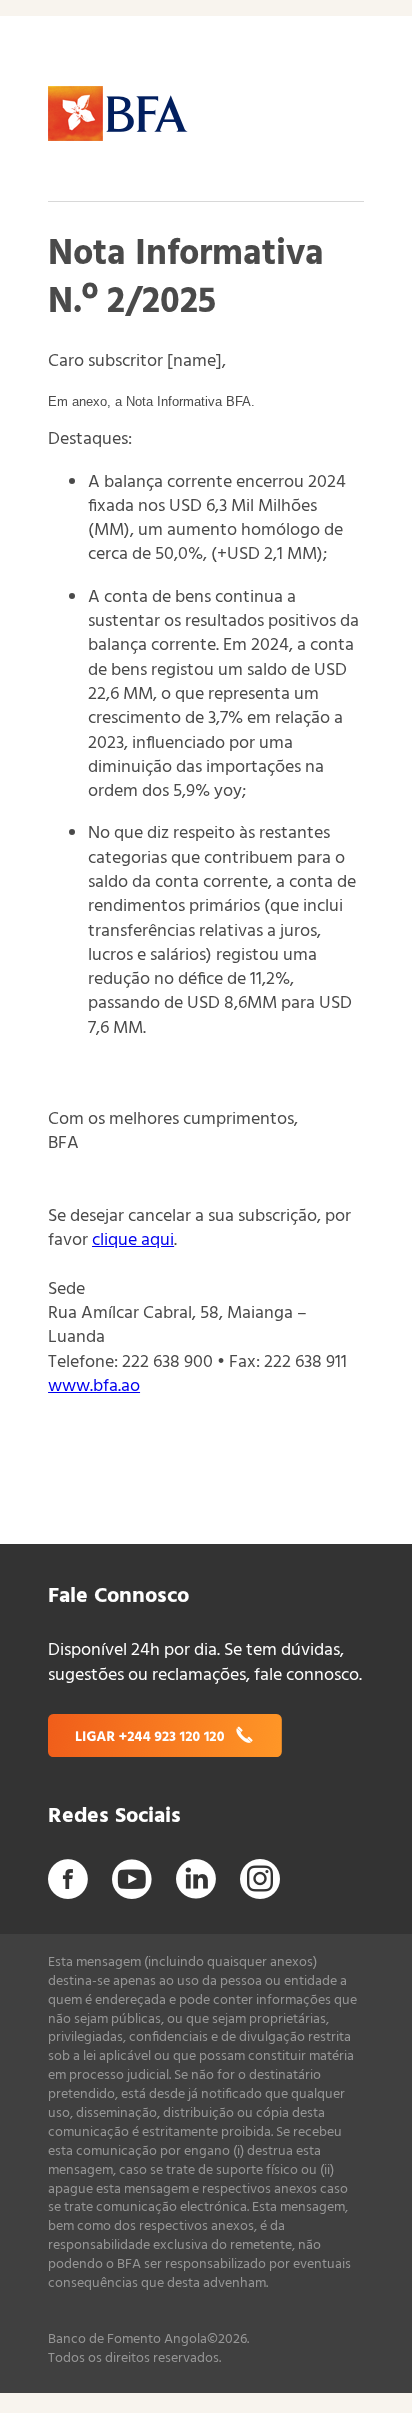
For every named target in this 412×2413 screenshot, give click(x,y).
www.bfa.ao (94, 1386)
